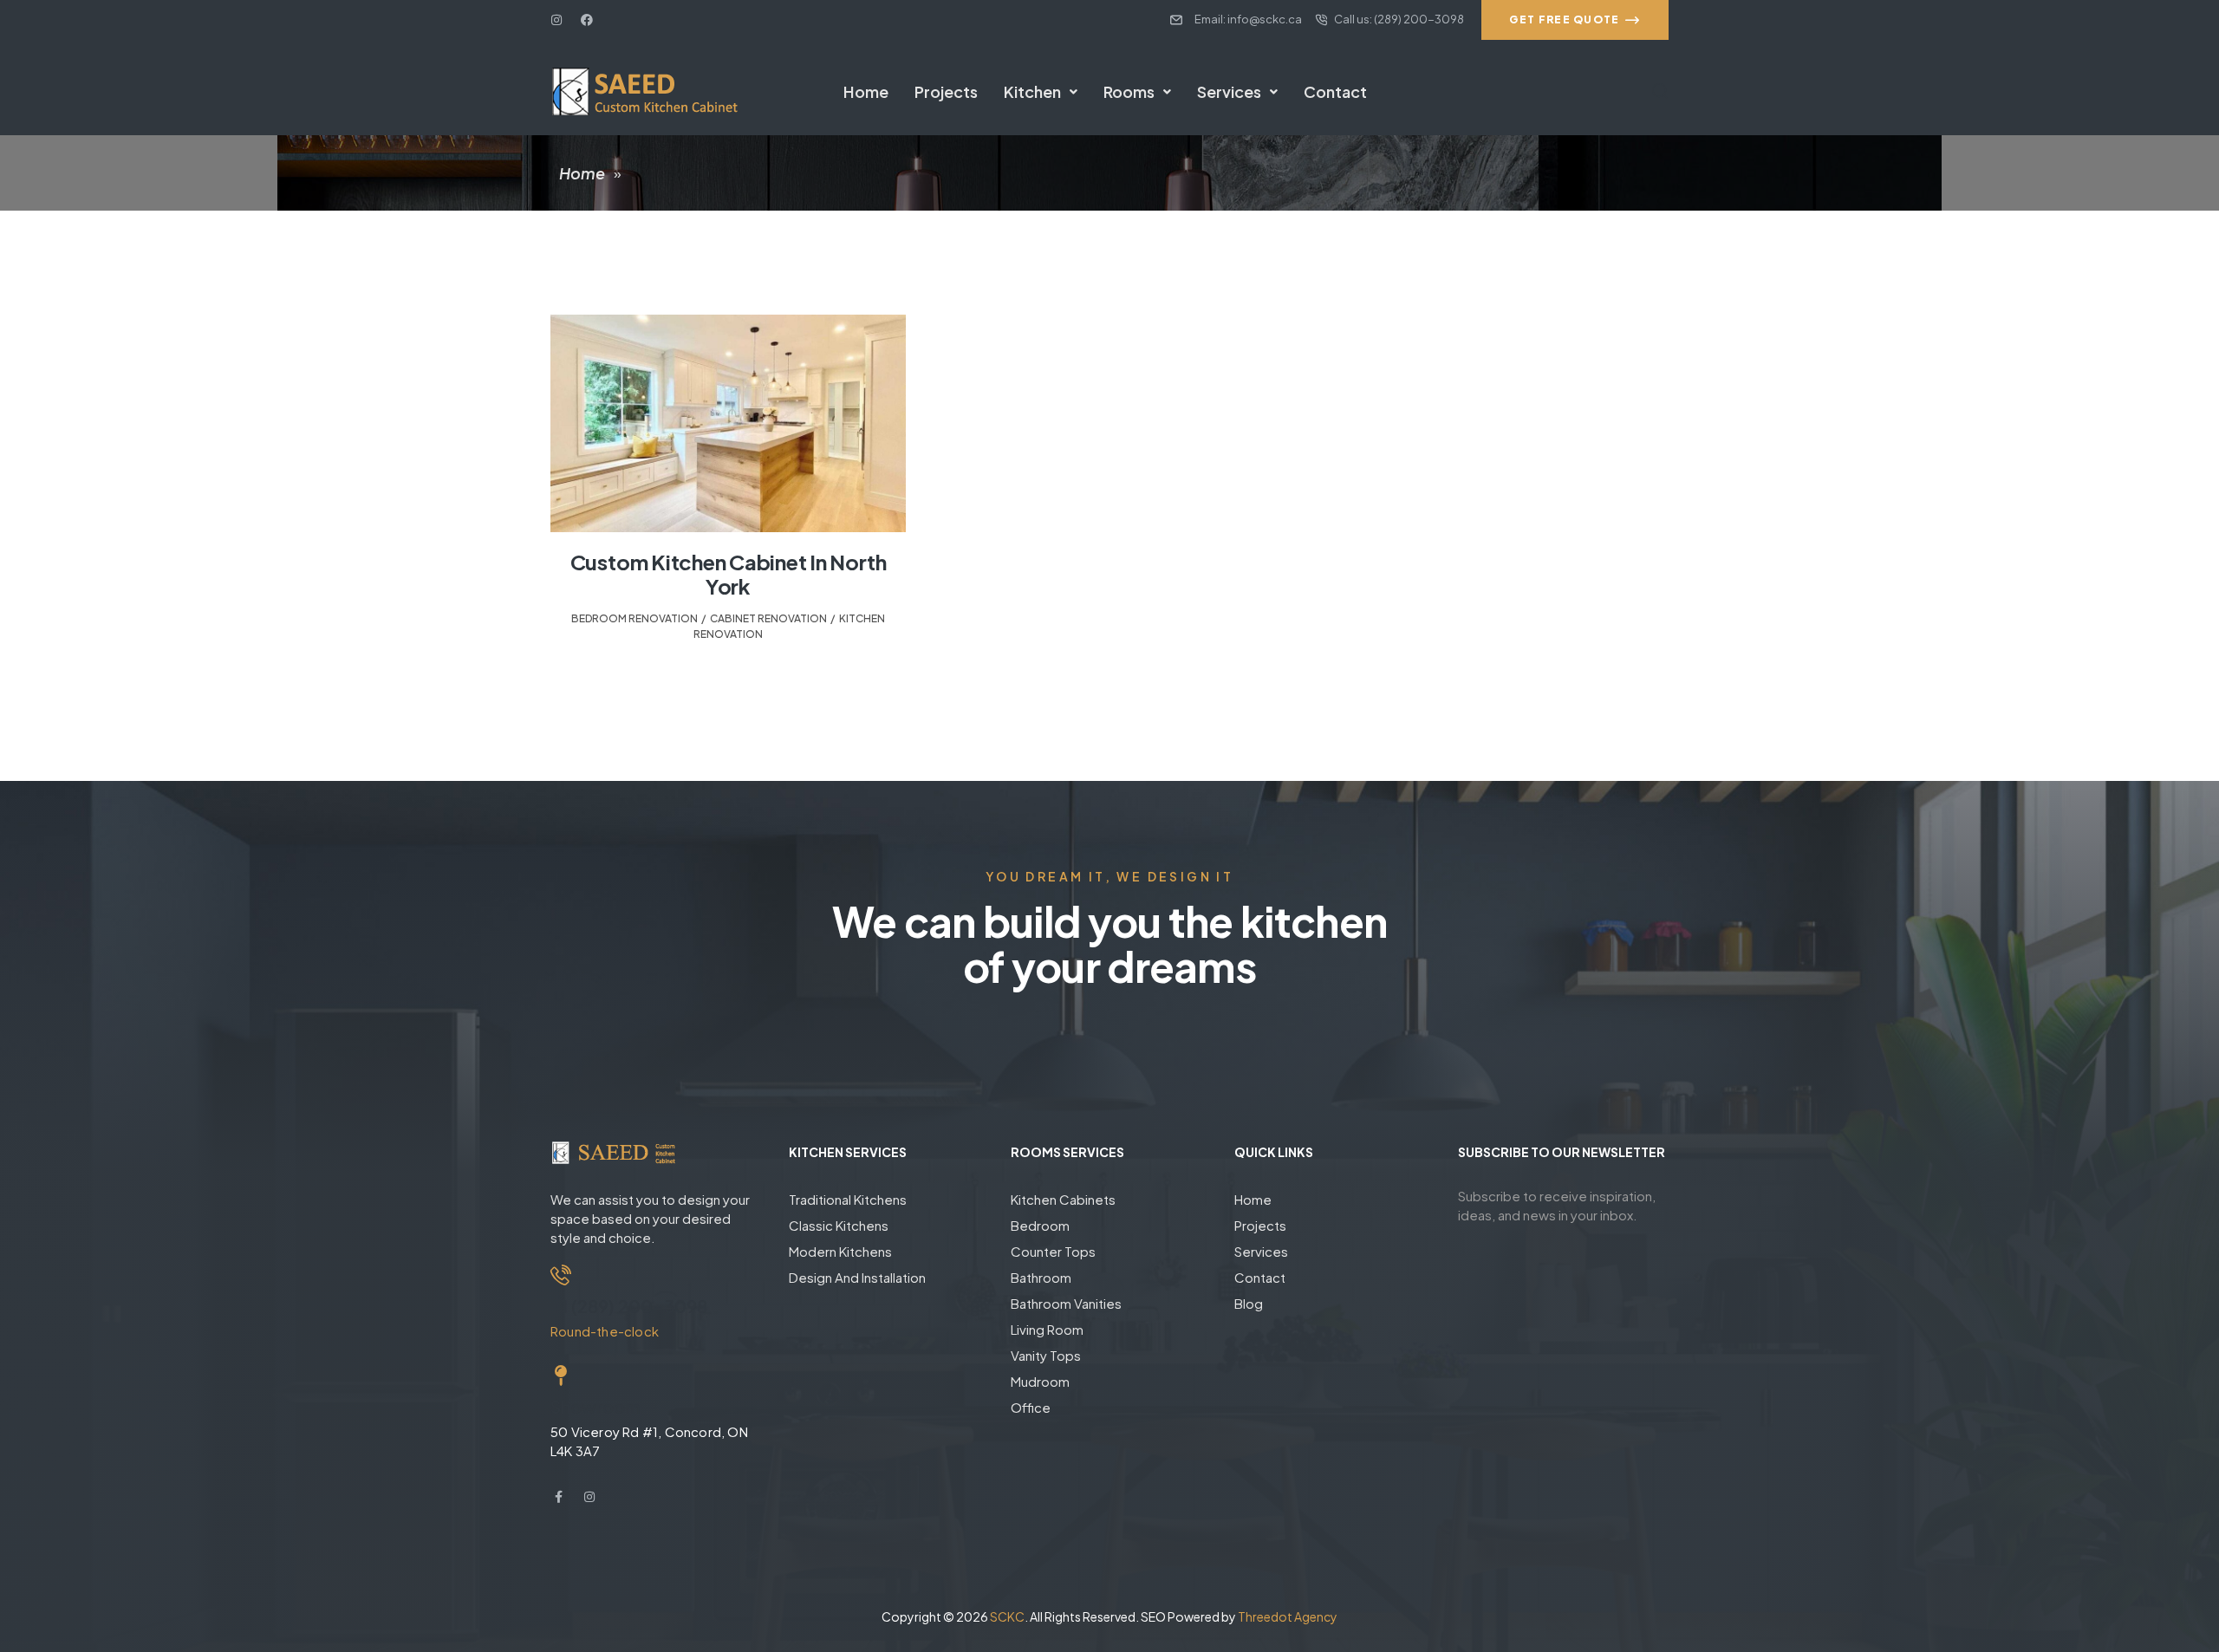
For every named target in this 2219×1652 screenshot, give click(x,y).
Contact (1335, 91)
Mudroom (1040, 1381)
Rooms (1129, 91)
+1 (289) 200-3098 (629, 1306)
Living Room (1047, 1329)
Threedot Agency (1288, 1616)
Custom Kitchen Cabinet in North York (729, 574)
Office (1031, 1407)
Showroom (595, 1406)
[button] (1041, 92)
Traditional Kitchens (848, 1199)
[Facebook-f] (558, 1497)
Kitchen (1032, 91)
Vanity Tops (1046, 1355)
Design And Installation (857, 1277)
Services (1229, 91)
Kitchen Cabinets (1063, 1199)
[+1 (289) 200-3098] (561, 1275)
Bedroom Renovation (634, 618)
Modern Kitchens (840, 1251)
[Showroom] (561, 1376)
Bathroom (1041, 1277)
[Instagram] (556, 20)
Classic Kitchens (839, 1225)
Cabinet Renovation (768, 618)
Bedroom (1040, 1225)
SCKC (1007, 1616)
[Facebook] (587, 20)
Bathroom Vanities (1066, 1303)
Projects (946, 91)
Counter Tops (1053, 1251)
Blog (1249, 1303)
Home (866, 91)
